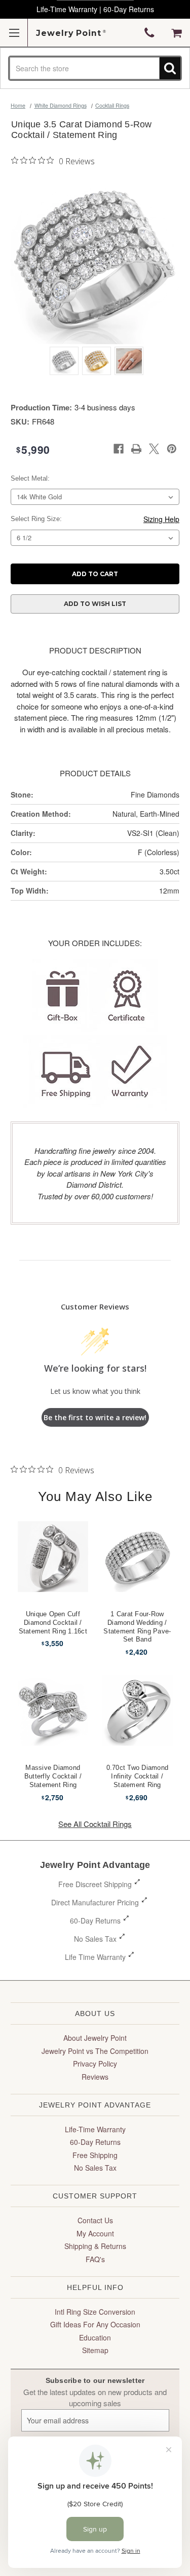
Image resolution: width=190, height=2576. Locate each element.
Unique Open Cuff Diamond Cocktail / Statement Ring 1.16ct (53, 1623)
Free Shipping (95, 2155)
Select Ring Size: (36, 519)
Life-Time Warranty (95, 2129)
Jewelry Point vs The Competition (95, 2051)
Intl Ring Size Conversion (95, 2312)
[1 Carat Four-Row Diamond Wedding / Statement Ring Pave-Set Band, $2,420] (137, 1557)
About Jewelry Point (95, 2038)
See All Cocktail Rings (95, 1824)
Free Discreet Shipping (95, 1884)
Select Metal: (30, 478)
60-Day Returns (95, 1921)
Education (95, 2337)
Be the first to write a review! (95, 1417)
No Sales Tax (95, 1939)
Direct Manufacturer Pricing (95, 1902)
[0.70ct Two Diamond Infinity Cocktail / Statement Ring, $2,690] (137, 1710)
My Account (95, 2233)
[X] (154, 449)
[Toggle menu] (14, 33)
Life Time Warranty (95, 1957)
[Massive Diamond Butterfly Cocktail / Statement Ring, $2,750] (53, 1710)
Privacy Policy (95, 2064)
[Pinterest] (172, 449)
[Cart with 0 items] (177, 33)
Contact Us (95, 2220)
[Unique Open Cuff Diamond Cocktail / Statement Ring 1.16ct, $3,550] (53, 1557)
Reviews (95, 2077)
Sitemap (95, 2350)
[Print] (136, 449)
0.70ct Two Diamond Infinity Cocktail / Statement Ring (138, 1776)
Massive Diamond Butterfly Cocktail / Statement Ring (53, 1776)
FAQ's (95, 2259)
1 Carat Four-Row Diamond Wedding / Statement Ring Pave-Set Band (137, 1627)
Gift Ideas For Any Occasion (95, 2324)
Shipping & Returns (95, 2246)
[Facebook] (119, 449)
